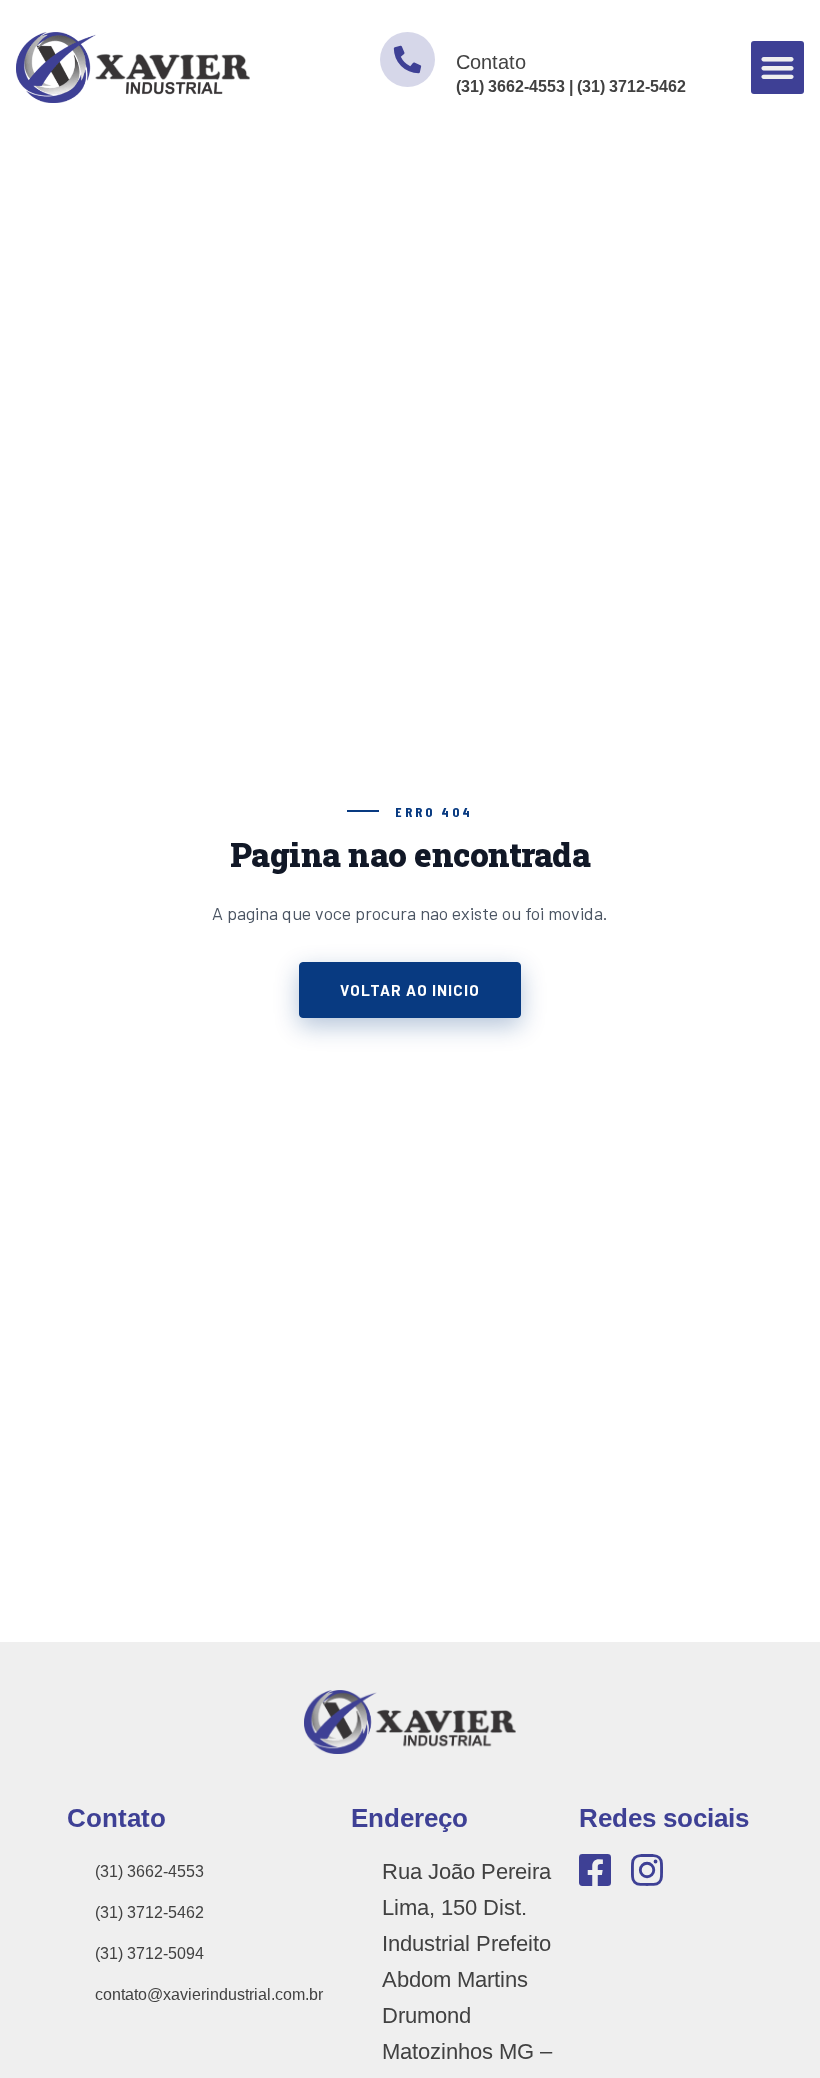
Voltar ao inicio (410, 990)
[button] (777, 67)
